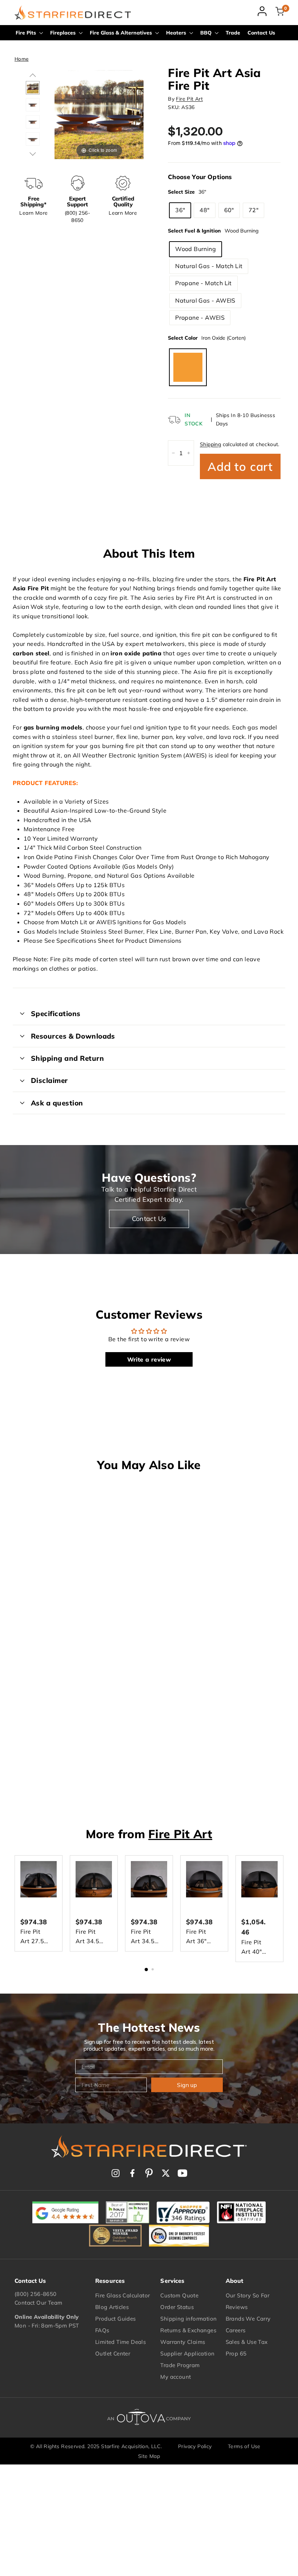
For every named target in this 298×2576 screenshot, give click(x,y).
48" (204, 210)
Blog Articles (112, 2307)
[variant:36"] (33, 122)
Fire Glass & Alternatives (122, 33)
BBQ (207, 33)
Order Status (177, 2307)
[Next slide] (136, 111)
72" (253, 210)
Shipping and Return (67, 1058)
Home (22, 59)
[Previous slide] (62, 111)
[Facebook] (132, 2173)
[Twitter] (166, 2173)
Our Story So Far (247, 2295)
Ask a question (57, 1103)
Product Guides (116, 2319)
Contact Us (261, 33)
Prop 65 (236, 2353)
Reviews (237, 2307)
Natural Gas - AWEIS (205, 300)
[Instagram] (116, 2173)
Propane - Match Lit (204, 283)
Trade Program (180, 2365)
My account (176, 2377)
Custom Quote (179, 2295)
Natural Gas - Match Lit (209, 266)
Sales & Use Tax (247, 2342)
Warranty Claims (183, 2342)
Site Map (149, 2456)
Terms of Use (244, 2446)
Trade (233, 33)
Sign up (187, 2085)
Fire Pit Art (189, 99)
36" (180, 210)
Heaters (177, 33)
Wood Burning (196, 249)
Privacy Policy (195, 2446)
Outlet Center (113, 2353)
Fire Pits (27, 33)
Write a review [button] (149, 1359)
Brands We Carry (248, 2319)
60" (229, 210)
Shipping (210, 444)
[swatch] (33, 88)
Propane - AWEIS (200, 318)
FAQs (102, 2330)
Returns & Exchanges (188, 2330)
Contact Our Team (38, 2303)
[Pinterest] (149, 2173)
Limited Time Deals (120, 2342)
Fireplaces (64, 33)
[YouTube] (182, 2173)
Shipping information (188, 2319)
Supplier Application (187, 2353)
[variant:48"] (33, 139)
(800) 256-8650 (36, 2294)
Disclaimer (49, 1080)
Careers (236, 2330)
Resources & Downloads (73, 1036)
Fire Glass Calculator (122, 2295)
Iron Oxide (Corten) (188, 367)
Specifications (56, 1014)
